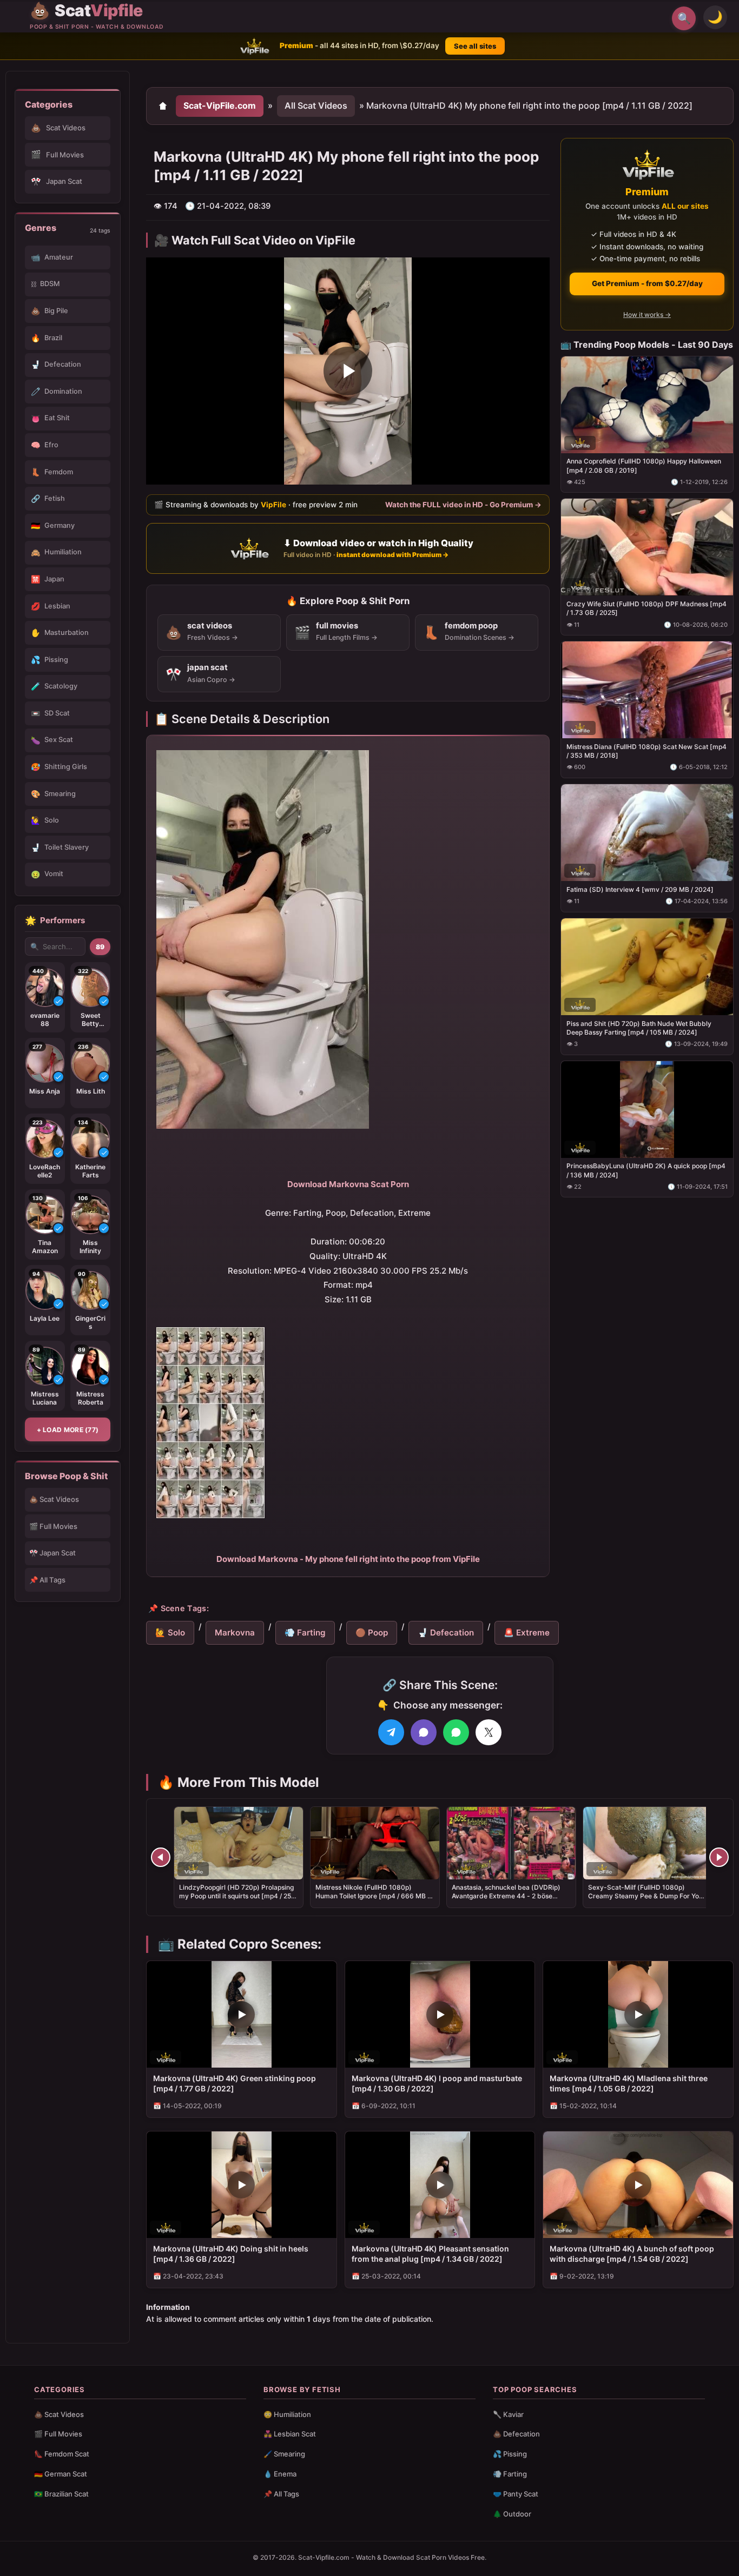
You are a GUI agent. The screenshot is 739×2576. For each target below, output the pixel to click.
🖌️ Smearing (284, 2454)
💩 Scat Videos (54, 1499)
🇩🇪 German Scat (61, 2474)
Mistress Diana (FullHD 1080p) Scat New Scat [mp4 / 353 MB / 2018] (646, 751)
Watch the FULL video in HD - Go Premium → (463, 504)
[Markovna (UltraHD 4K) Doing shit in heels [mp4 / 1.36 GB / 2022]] (242, 2185)
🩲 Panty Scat (516, 2494)
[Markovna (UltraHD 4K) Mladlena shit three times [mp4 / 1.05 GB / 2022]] (638, 2014)
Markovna (235, 1633)
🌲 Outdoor (512, 2514)
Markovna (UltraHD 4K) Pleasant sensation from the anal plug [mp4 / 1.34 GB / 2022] (430, 2254)
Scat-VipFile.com (220, 105)
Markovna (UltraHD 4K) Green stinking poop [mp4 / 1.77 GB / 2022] (235, 2083)
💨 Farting (305, 1633)
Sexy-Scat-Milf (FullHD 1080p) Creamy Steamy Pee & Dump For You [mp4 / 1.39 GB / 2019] (645, 1896)
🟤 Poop (372, 1633)
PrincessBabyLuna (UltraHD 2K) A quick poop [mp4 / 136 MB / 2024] (646, 1170)
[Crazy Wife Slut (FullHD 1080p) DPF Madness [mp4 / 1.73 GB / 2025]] (647, 547)
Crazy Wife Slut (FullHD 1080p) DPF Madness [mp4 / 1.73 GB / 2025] (646, 608)
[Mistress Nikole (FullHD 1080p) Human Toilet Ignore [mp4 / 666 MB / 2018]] (375, 1843)
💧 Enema (280, 2474)
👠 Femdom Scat (62, 2454)
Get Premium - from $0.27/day (647, 283)
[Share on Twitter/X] (489, 1732)
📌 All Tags (47, 1580)
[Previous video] (161, 1857)
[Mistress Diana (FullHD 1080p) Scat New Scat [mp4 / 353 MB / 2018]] (647, 690)
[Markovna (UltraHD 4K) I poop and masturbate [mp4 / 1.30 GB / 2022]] (440, 2014)
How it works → (647, 314)
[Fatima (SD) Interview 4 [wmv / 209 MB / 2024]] (647, 833)
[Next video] (719, 1857)
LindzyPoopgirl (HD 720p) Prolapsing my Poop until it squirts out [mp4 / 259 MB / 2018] (237, 1896)
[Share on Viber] (424, 1732)
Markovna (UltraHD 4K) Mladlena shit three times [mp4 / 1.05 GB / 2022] (629, 2083)
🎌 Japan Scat (52, 1553)
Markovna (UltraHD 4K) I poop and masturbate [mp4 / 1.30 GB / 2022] (437, 2083)
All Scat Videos (316, 105)
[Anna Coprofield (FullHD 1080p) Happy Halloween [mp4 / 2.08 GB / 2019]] (647, 404)
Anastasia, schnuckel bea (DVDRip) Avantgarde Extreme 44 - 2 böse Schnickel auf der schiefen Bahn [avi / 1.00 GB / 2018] (510, 1900)
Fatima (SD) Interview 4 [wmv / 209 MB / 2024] (640, 889)
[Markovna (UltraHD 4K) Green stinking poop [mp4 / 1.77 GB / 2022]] (242, 2014)
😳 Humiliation (287, 2414)
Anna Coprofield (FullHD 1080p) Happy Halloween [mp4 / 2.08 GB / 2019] (644, 465)
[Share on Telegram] (391, 1732)
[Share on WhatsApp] (456, 1732)
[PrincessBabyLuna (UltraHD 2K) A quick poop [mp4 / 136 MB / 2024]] (647, 1109)
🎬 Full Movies (53, 1526)
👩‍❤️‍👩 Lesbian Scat (290, 2434)
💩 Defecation (516, 2434)
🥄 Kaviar (508, 2414)
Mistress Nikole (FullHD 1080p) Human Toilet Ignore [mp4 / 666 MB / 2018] (372, 1896)
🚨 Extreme (527, 1633)
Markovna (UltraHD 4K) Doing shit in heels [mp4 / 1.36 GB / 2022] (231, 2254)
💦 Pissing (510, 2454)
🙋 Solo (170, 1633)
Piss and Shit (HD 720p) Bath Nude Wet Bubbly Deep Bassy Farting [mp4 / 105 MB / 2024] (639, 1027)
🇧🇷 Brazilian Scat (61, 2494)
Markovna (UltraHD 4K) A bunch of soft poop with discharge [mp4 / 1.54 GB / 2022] (632, 2254)
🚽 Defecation (446, 1633)
